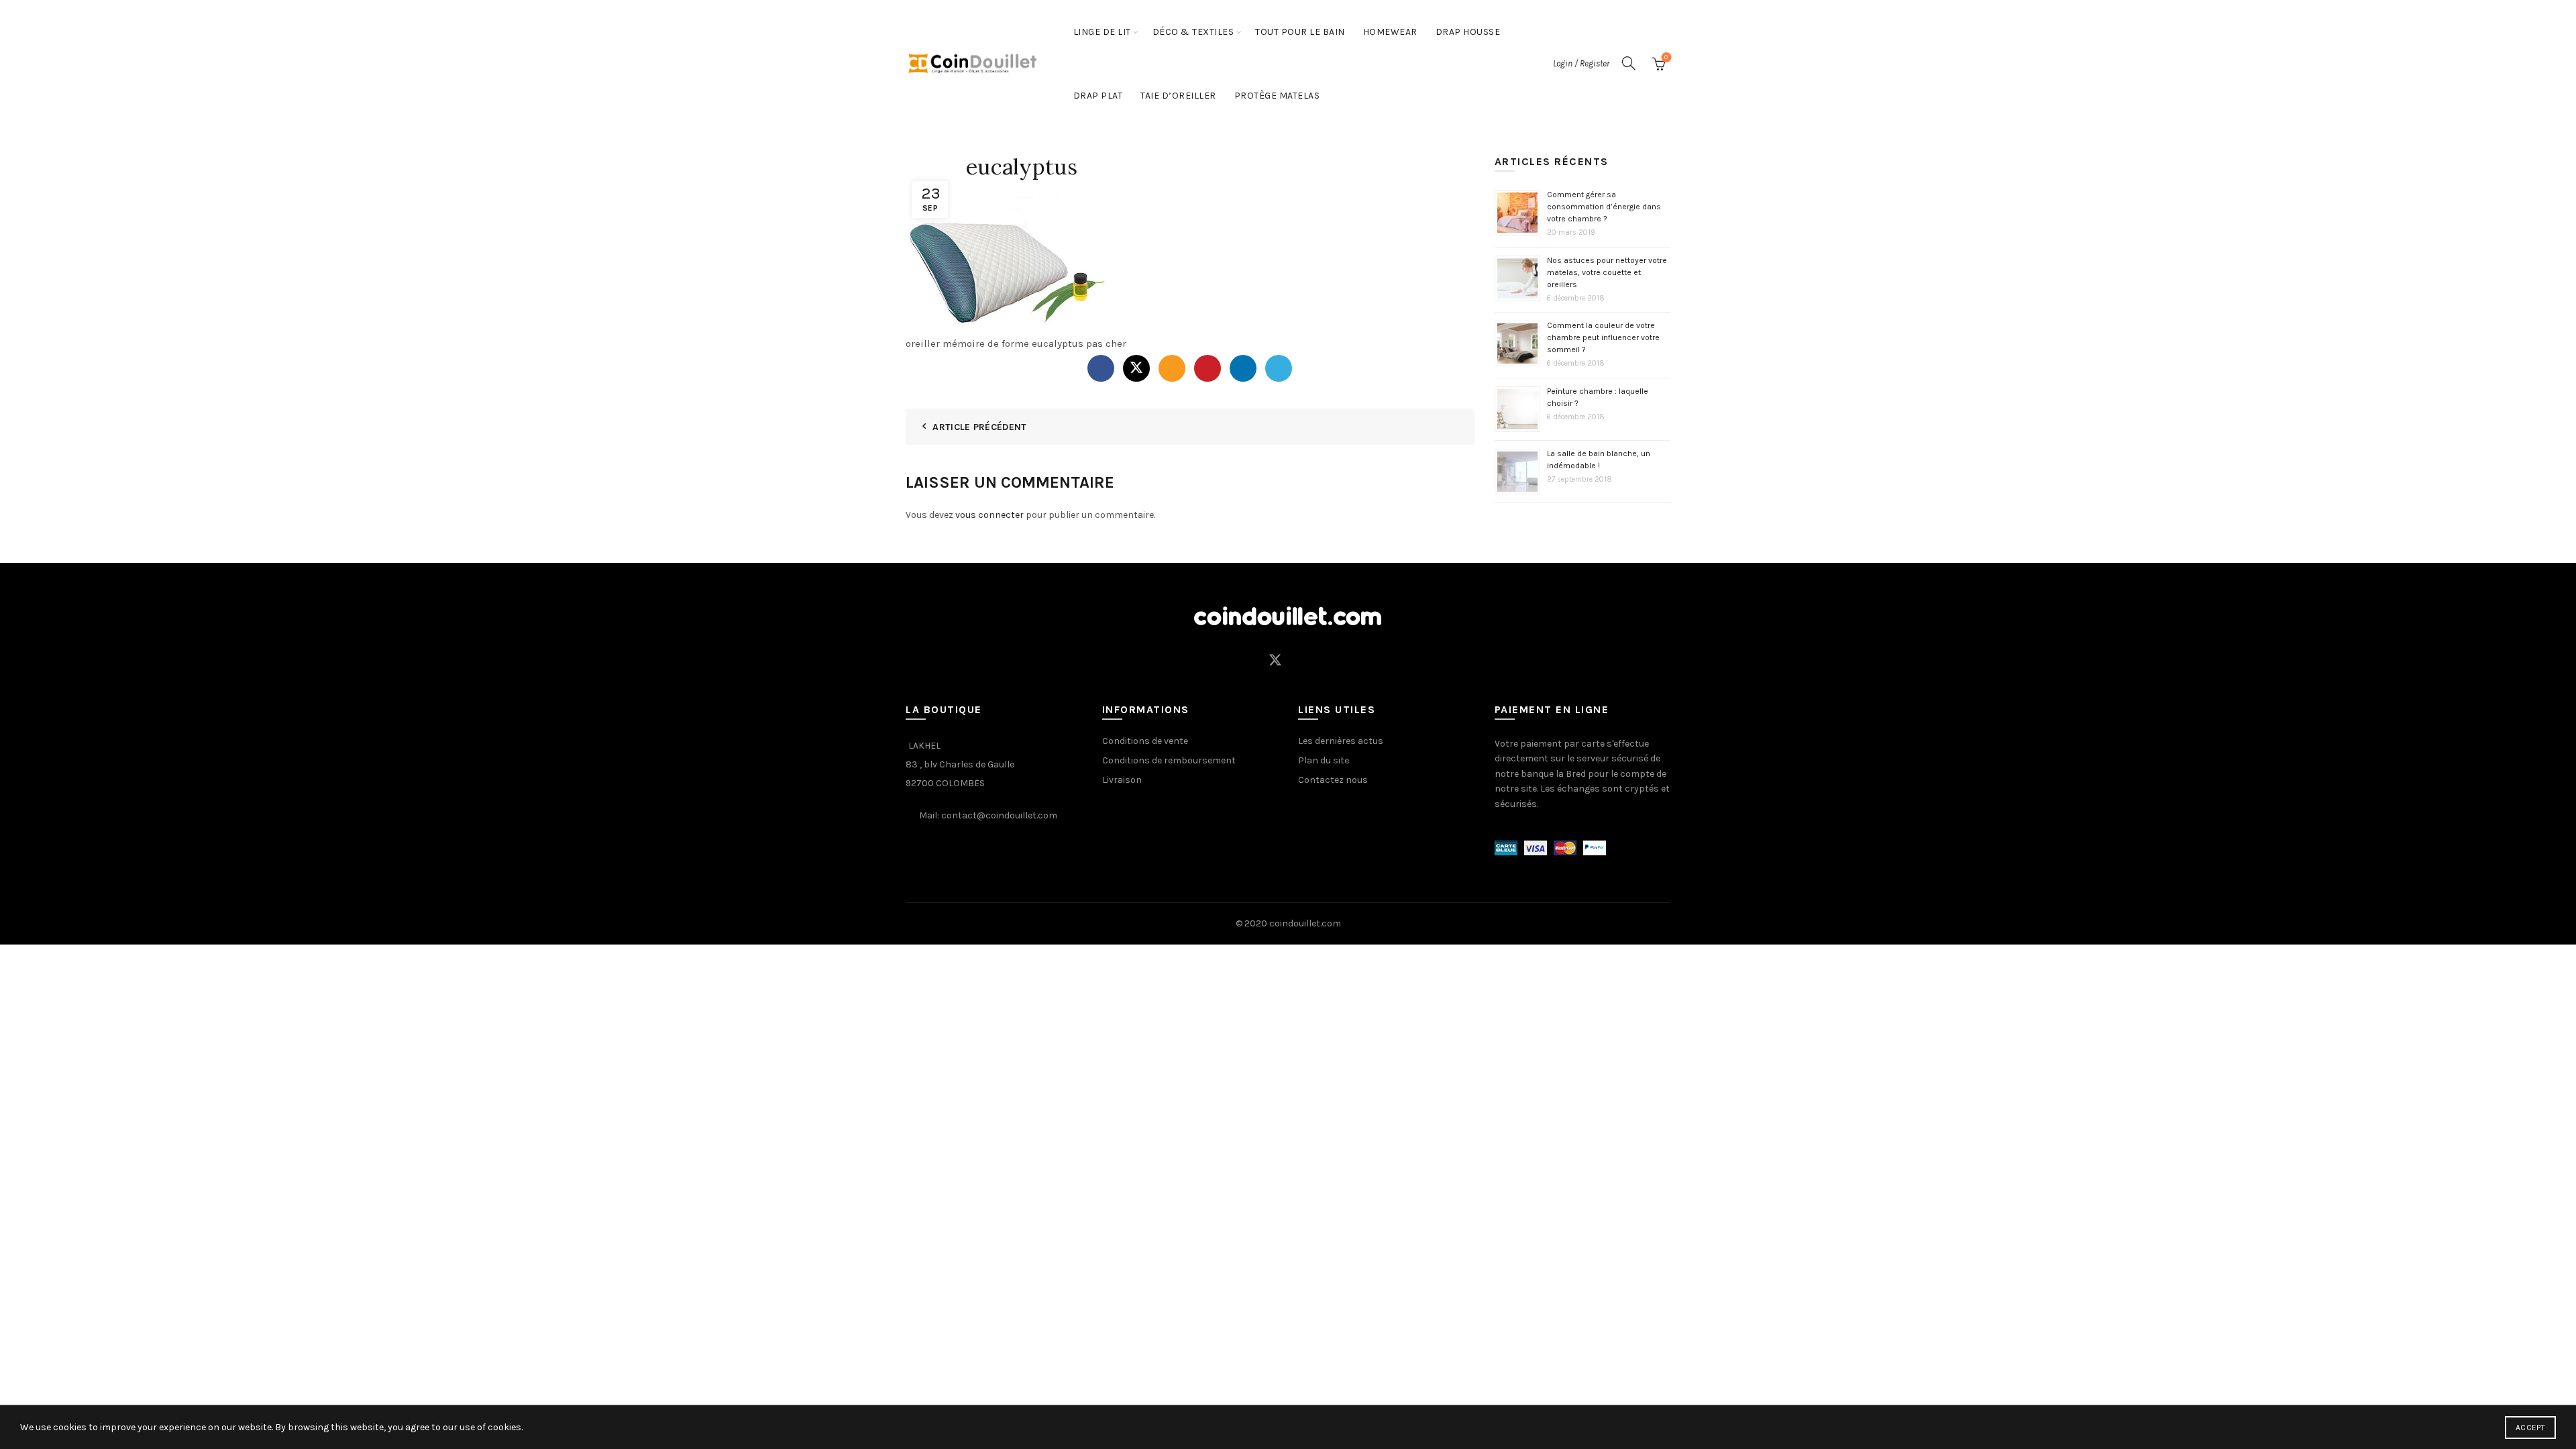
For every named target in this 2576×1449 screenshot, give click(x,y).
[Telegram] (1279, 368)
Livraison (1122, 780)
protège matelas (1277, 96)
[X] (1136, 368)
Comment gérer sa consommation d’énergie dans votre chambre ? (1604, 207)
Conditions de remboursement (1169, 760)
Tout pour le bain (1300, 32)
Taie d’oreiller (1178, 96)
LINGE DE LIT (1102, 32)
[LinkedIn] (1243, 368)
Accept (2530, 1428)
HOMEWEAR (1390, 32)
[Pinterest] (1207, 368)
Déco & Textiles (1193, 32)
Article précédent (979, 427)
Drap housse (1468, 32)
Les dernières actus (1341, 741)
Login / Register (1581, 63)
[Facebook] (1101, 368)
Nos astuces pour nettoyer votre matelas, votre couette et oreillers (1607, 272)
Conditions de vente (1145, 741)
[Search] (1629, 63)
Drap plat (1098, 96)
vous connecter (989, 515)
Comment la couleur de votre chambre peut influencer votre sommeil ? (1603, 337)
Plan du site (1324, 760)
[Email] (1172, 368)
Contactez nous (1333, 780)
